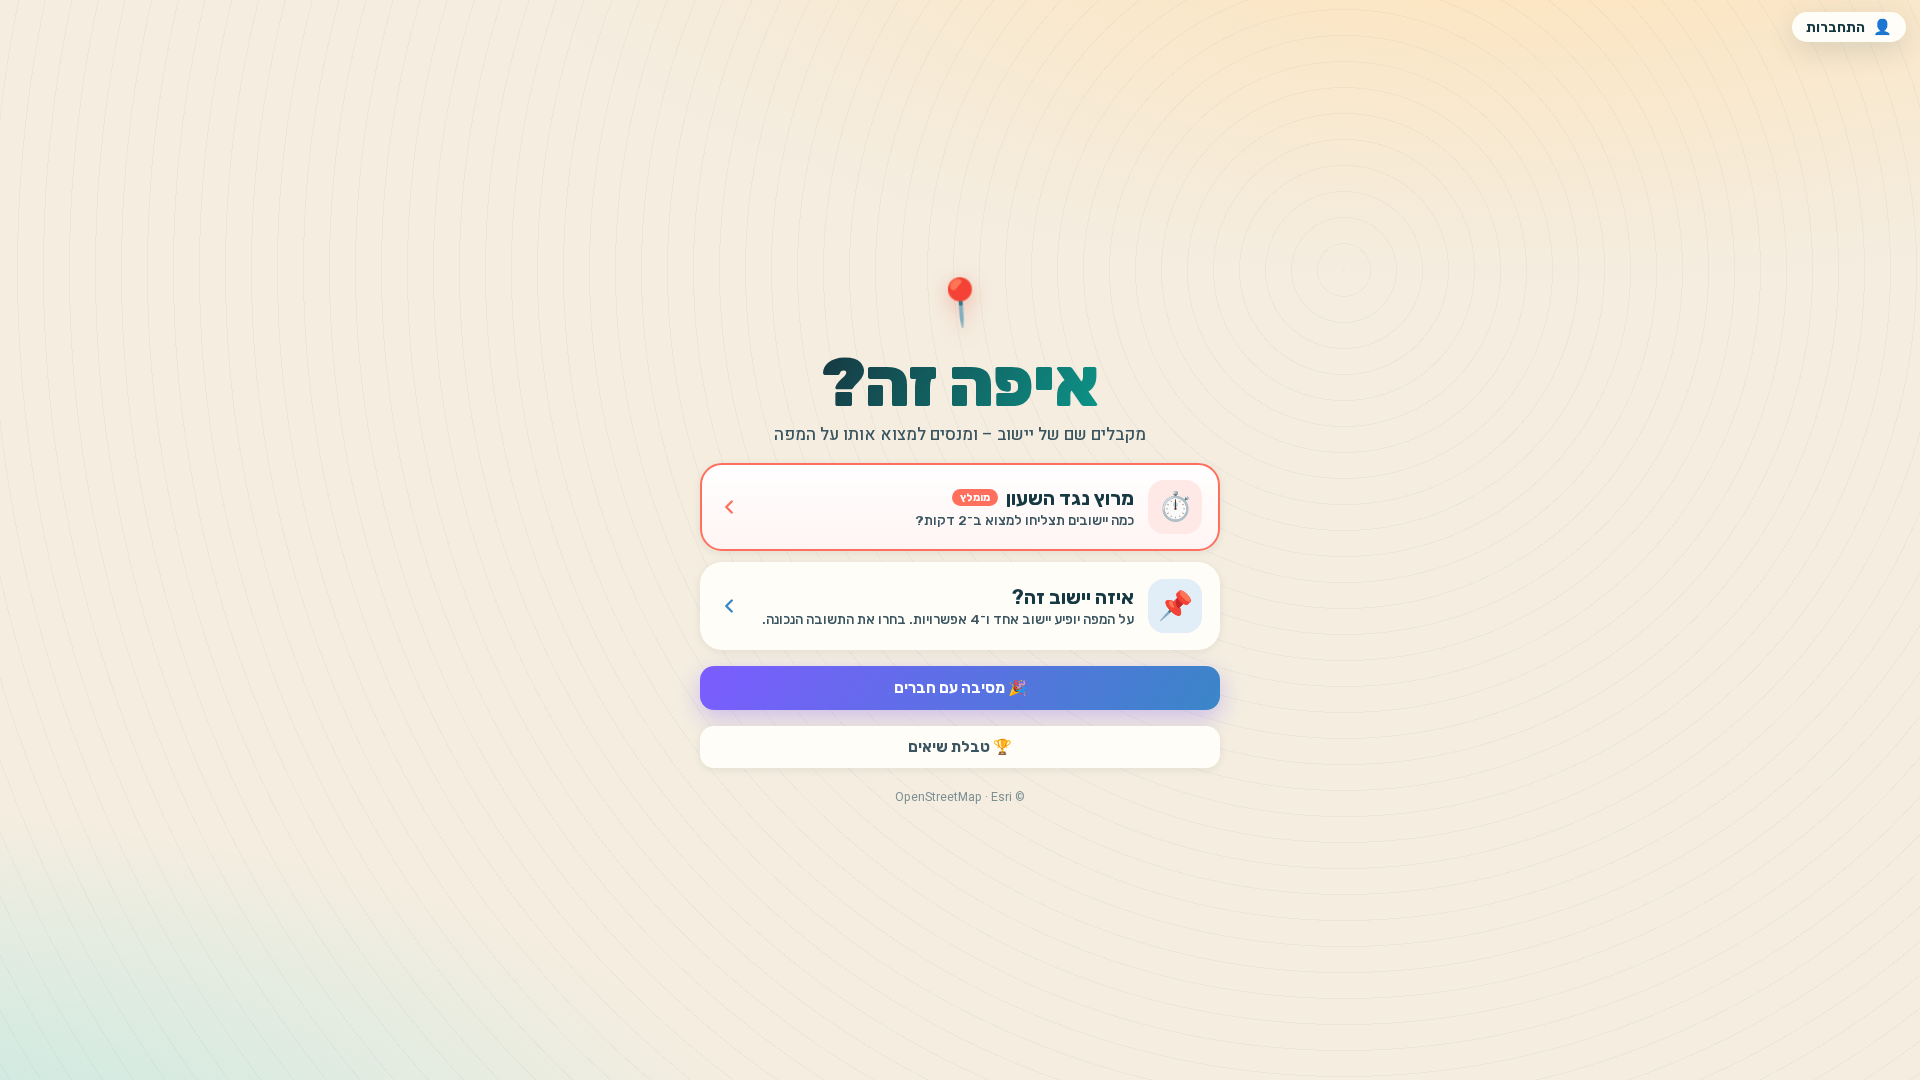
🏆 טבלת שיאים (960, 747)
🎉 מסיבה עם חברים (960, 688)
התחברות (1849, 27)
